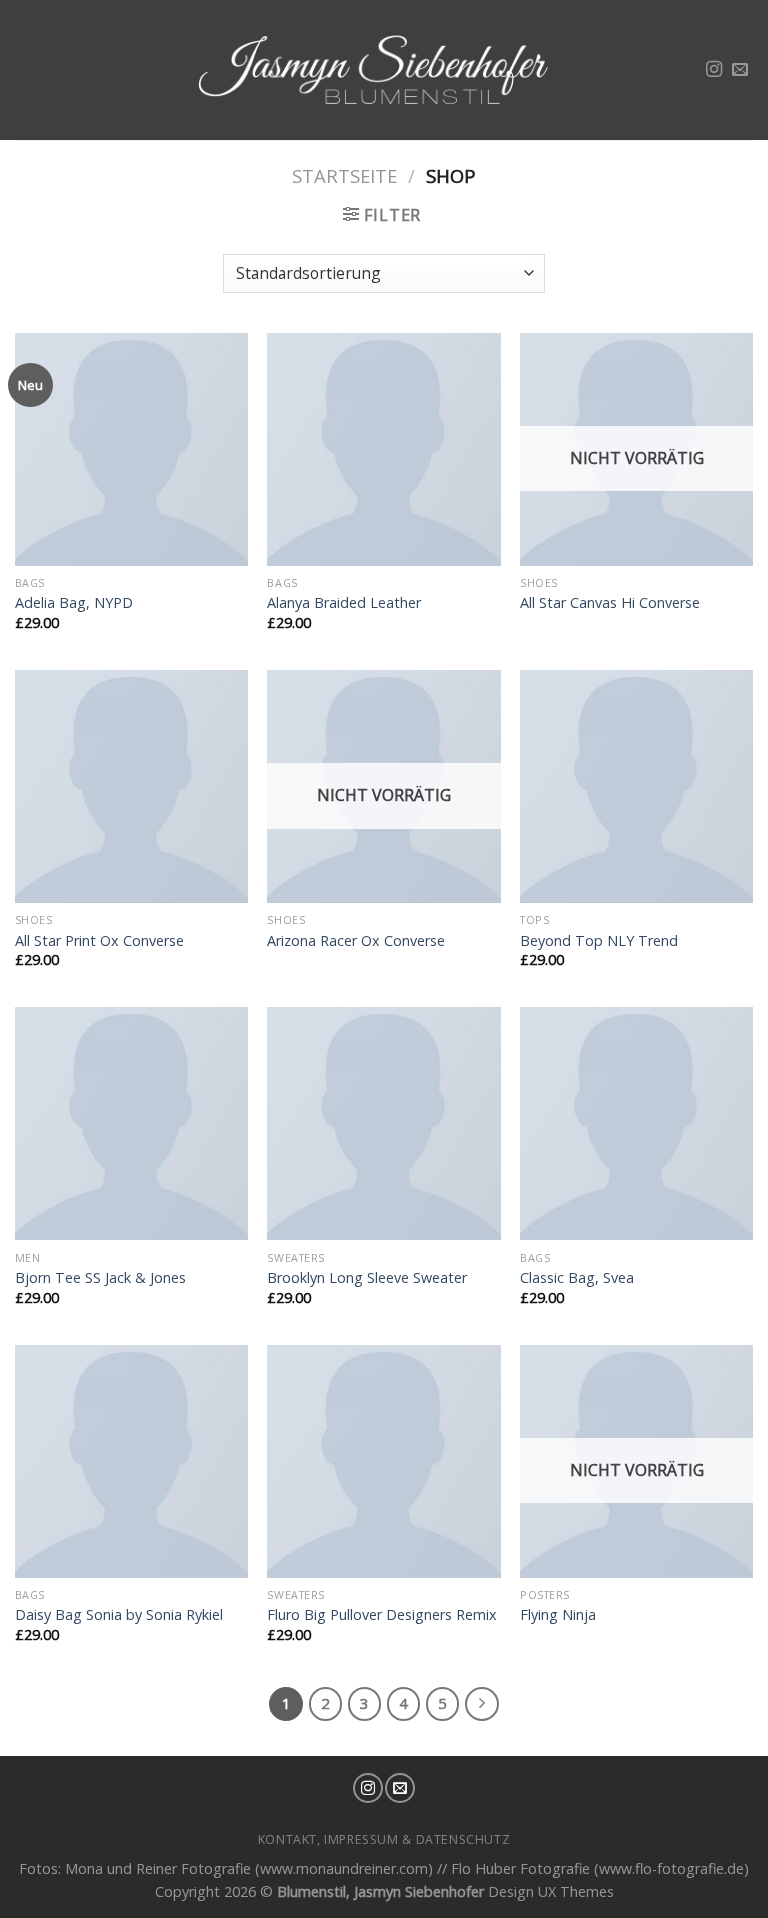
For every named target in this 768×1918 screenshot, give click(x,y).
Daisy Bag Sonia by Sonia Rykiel (119, 1615)
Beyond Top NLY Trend (599, 941)
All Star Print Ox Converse (99, 941)
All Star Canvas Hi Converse (610, 603)
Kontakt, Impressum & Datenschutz (384, 1839)
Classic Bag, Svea (577, 1278)
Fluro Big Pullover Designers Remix (382, 1615)
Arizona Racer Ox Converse (356, 941)
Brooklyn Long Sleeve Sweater (367, 1278)
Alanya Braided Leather (344, 603)
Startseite (344, 175)
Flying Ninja (558, 1615)
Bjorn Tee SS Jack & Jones (100, 1278)
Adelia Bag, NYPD (74, 603)
